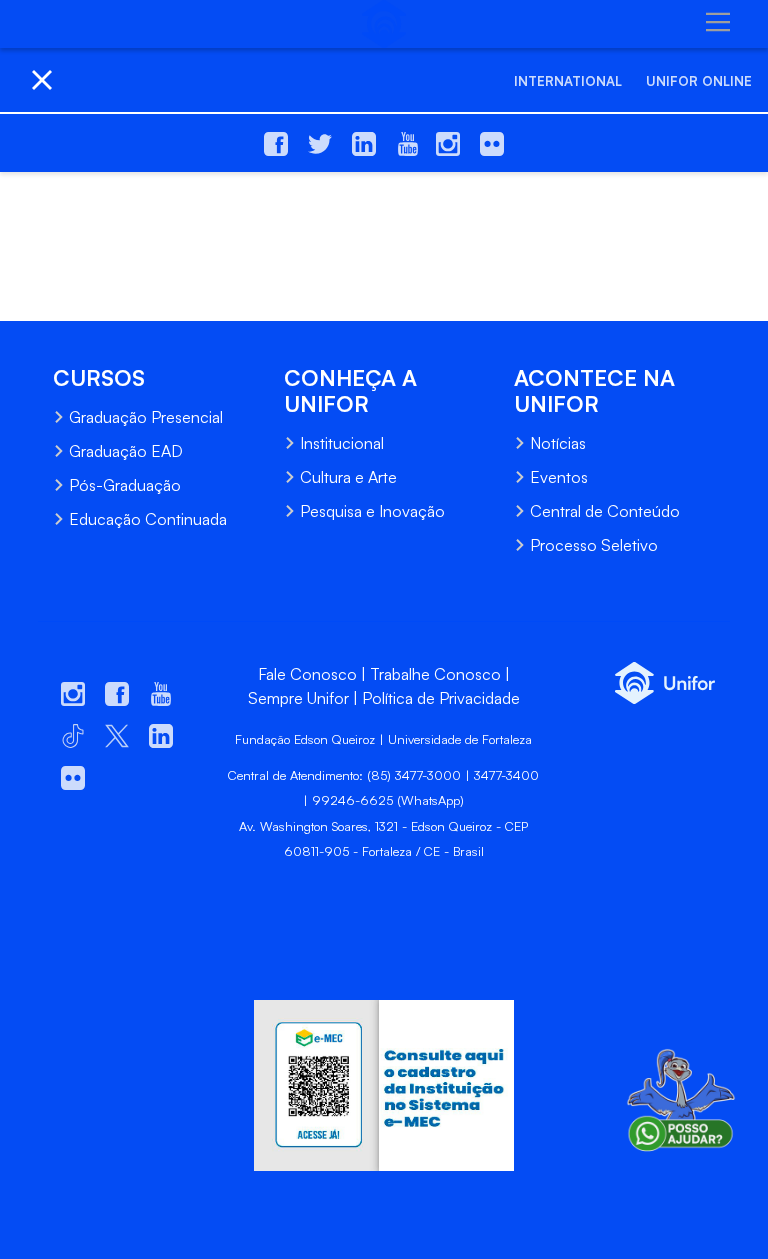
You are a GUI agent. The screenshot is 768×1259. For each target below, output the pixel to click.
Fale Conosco (307, 674)
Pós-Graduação (125, 485)
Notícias (558, 443)
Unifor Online (699, 81)
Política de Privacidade (441, 698)
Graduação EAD (126, 451)
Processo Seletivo (594, 545)
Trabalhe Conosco (435, 674)
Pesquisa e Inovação (372, 511)
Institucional (342, 443)
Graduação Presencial (146, 417)
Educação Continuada (148, 519)
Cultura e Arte (348, 477)
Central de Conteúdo (605, 511)
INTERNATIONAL (568, 81)
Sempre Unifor (298, 698)
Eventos (559, 477)
